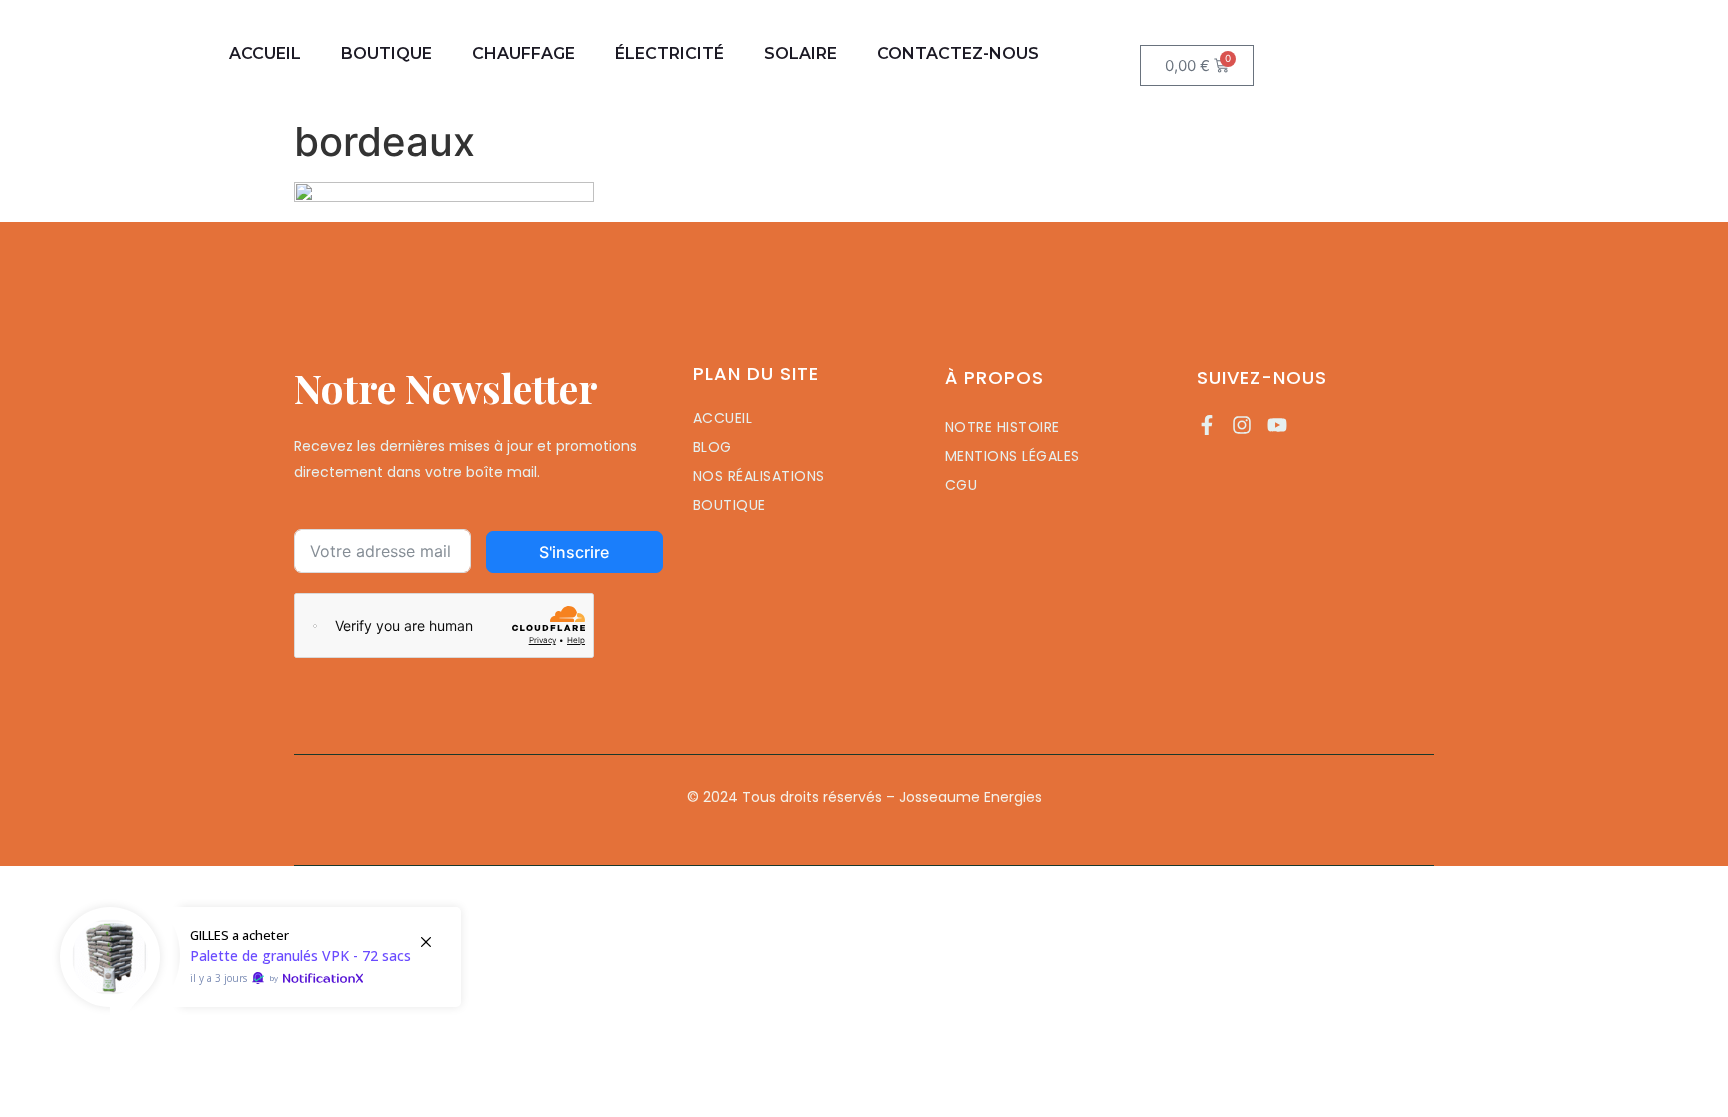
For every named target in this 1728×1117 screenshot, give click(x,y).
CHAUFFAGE (523, 53)
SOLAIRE (800, 53)
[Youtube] (1277, 425)
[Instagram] (1242, 425)
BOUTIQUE (386, 53)
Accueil (265, 53)
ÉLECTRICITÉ (669, 53)
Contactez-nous (958, 53)
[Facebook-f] (1207, 425)
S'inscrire (574, 552)
